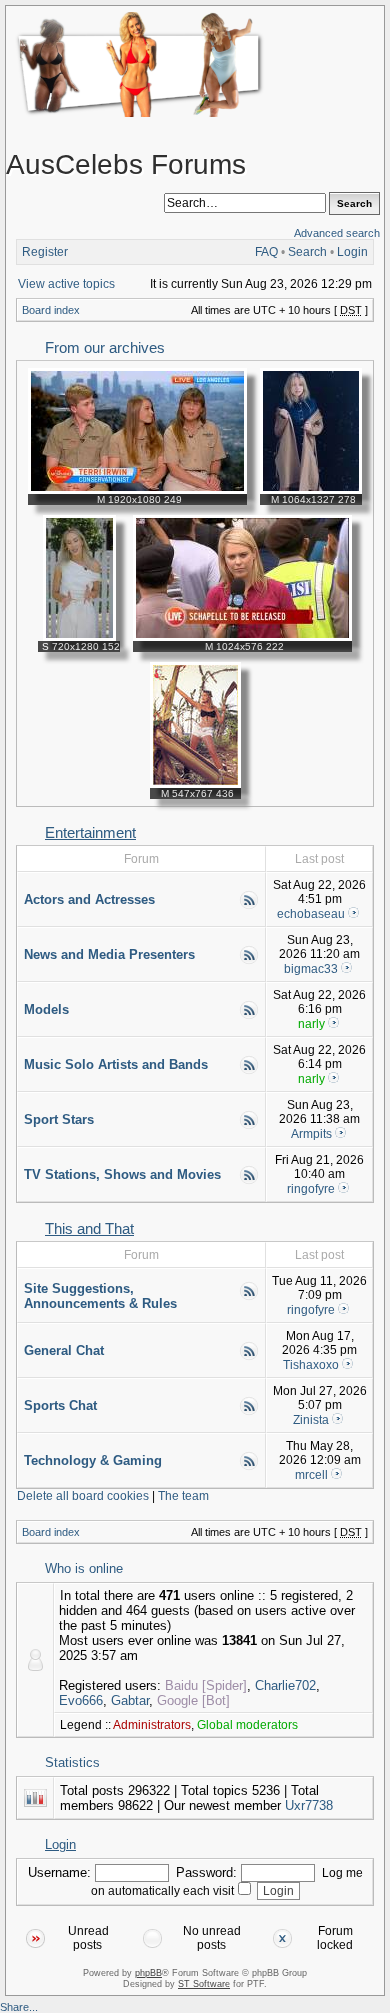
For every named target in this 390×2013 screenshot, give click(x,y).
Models (46, 1009)
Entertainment (90, 833)
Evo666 (81, 1700)
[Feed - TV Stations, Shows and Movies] (249, 1181)
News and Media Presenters (109, 954)
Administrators (152, 1725)
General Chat (64, 1350)
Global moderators (247, 1725)
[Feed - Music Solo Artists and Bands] (249, 1071)
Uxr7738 (309, 1805)
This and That (89, 1229)
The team (183, 1496)
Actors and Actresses (89, 899)
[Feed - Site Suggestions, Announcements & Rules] (249, 1297)
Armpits (311, 1134)
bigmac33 (311, 969)
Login (352, 252)
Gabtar (130, 1700)
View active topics (66, 284)
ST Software (204, 1984)
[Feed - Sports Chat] (249, 1412)
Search (307, 252)
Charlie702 (285, 1685)
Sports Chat (60, 1405)
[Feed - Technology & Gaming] (249, 1467)
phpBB (148, 1973)
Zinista (311, 1420)
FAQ (266, 252)
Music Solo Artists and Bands (116, 1064)
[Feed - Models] (249, 1016)
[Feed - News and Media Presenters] (249, 961)
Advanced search (337, 233)
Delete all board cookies (83, 1496)
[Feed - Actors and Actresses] (249, 906)
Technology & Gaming (93, 1460)
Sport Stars (59, 1119)
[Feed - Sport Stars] (249, 1126)
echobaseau (311, 914)
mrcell (311, 1475)
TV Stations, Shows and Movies (122, 1174)
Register (45, 252)
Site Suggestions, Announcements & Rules (100, 1296)
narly (311, 1024)
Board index (51, 310)
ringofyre (311, 1189)
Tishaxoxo (311, 1365)
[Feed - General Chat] (249, 1357)
